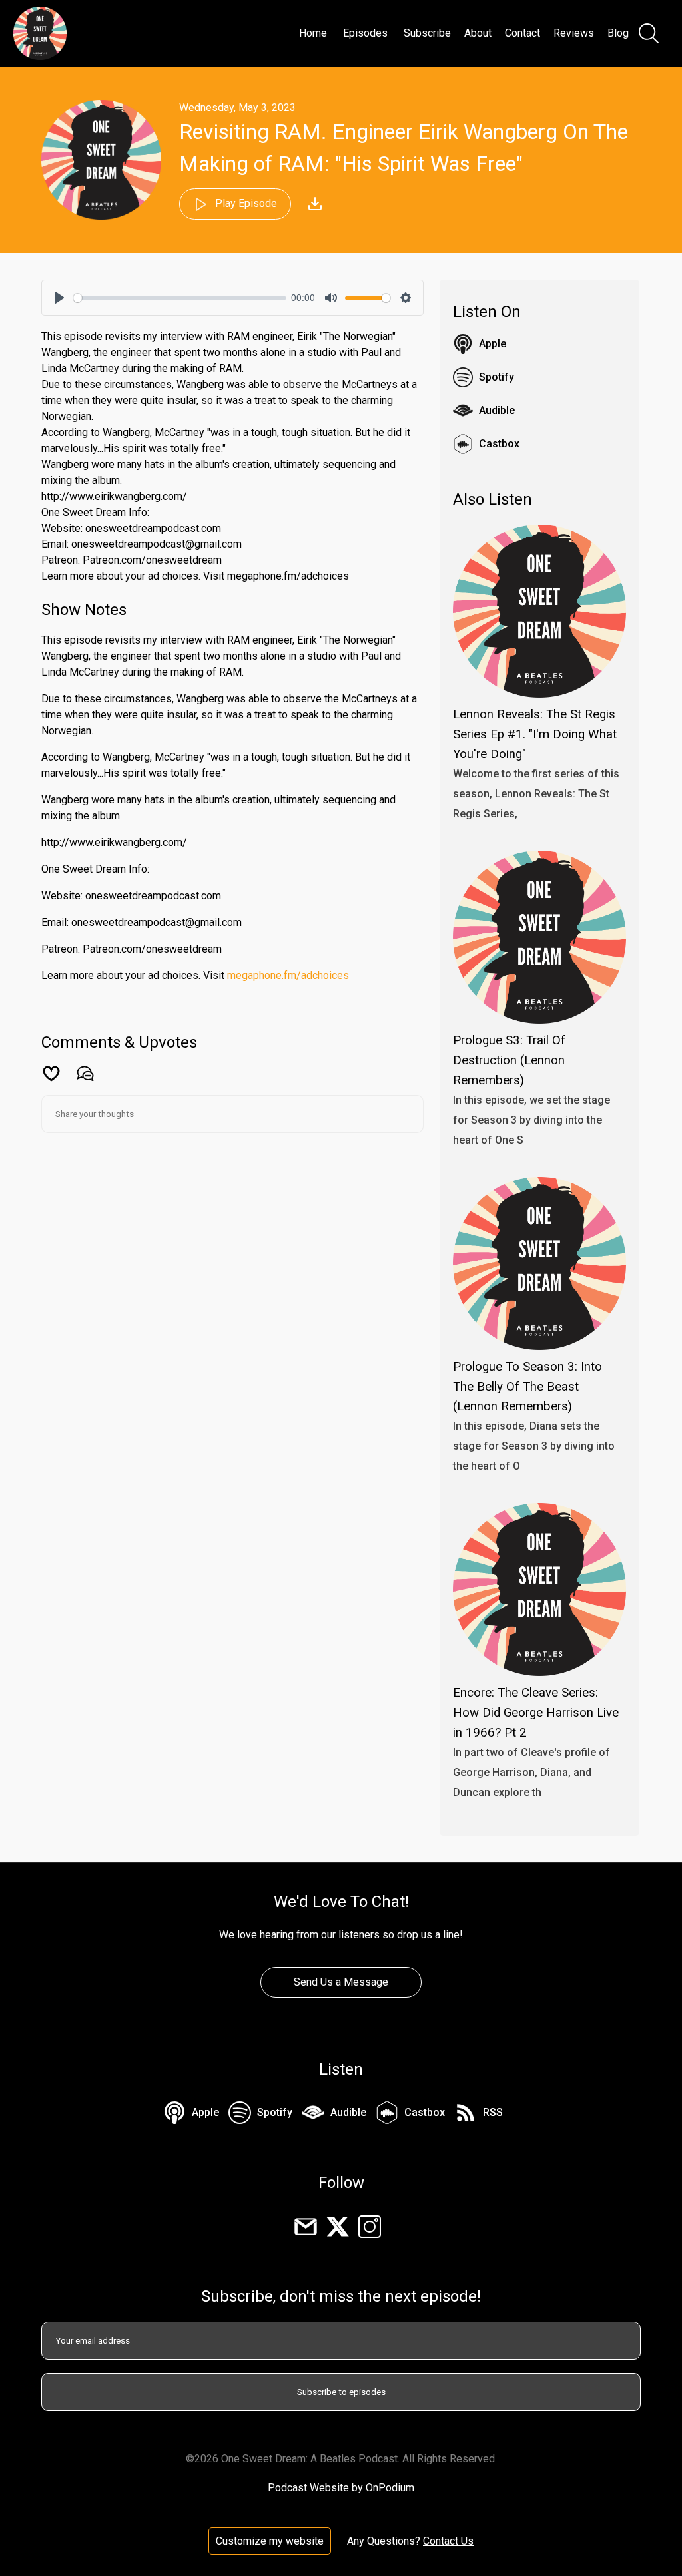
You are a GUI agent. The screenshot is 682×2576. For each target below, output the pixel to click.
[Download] (315, 204)
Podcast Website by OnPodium (341, 2488)
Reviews (574, 33)
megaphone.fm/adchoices (288, 975)
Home (313, 33)
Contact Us (448, 2541)
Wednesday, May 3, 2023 (237, 107)
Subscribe (427, 33)
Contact (522, 33)
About (478, 33)
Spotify (497, 377)
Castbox (499, 444)
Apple (493, 344)
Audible (497, 410)
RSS (493, 2112)
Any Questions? (384, 2541)
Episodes (365, 33)
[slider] (180, 298)
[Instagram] (370, 2226)
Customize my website (270, 2541)
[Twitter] (338, 2226)
